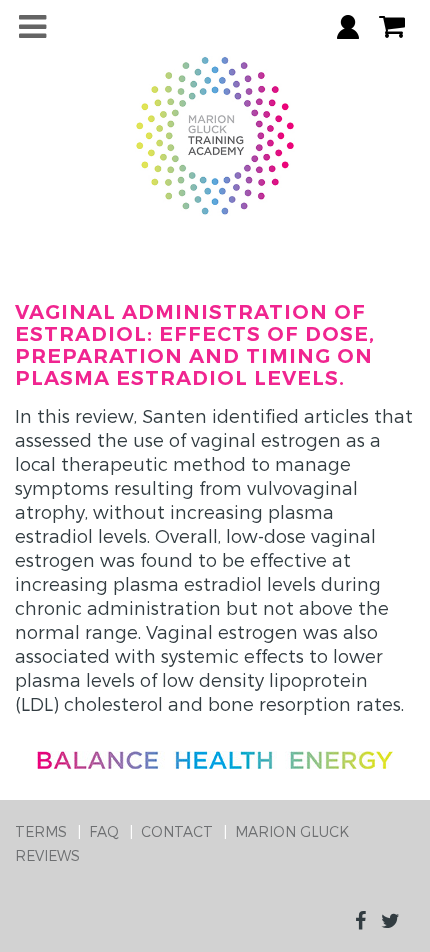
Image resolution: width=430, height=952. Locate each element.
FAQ (104, 831)
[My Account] (348, 27)
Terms (41, 831)
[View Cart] (392, 27)
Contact (177, 831)
